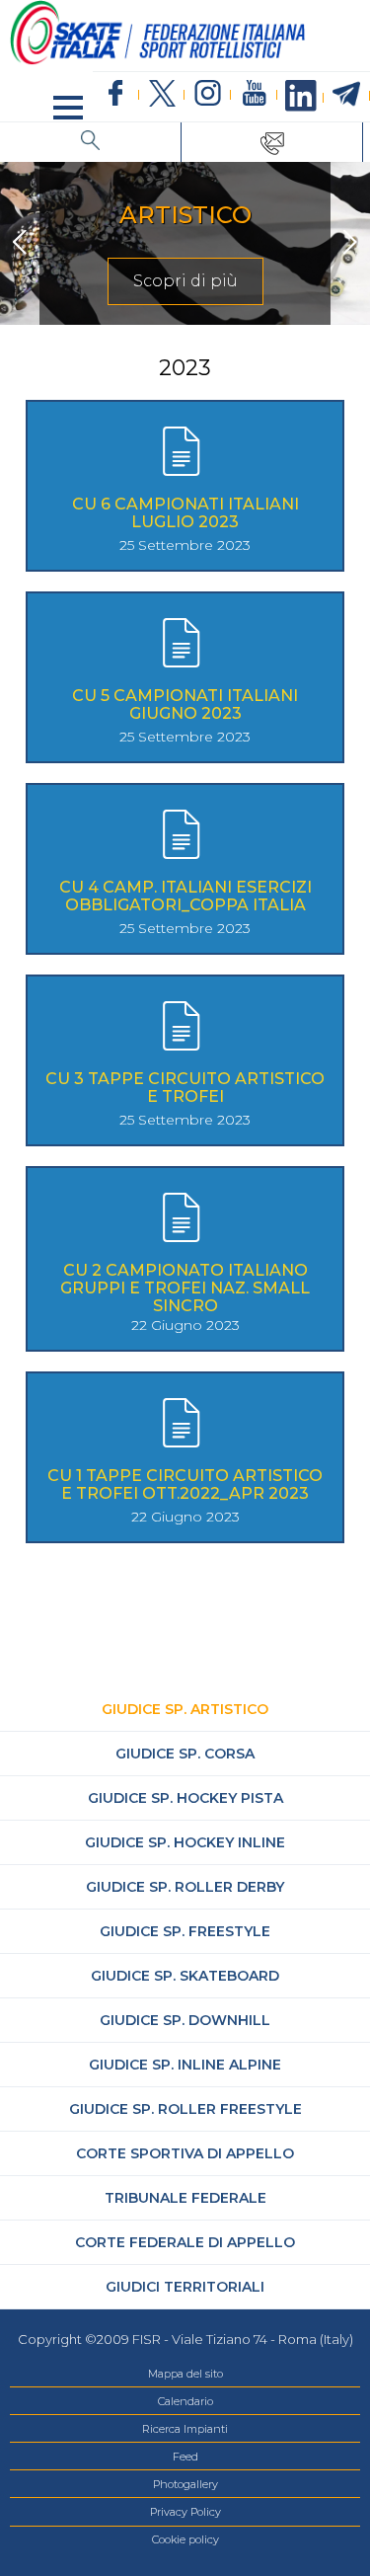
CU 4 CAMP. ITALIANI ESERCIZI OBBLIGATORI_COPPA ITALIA (185, 896)
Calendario (185, 2401)
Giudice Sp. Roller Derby (185, 1887)
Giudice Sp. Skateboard (185, 1976)
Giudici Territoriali (185, 2287)
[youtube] (254, 94)
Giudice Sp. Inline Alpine (185, 2065)
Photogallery (185, 2484)
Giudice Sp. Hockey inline (185, 1842)
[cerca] (91, 142)
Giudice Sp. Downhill (185, 2020)
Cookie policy (185, 2539)
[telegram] (347, 95)
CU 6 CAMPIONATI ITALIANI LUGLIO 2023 (185, 513)
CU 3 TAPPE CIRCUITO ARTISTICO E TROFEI (185, 1088)
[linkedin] (300, 97)
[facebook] (116, 94)
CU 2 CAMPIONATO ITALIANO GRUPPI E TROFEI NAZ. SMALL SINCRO (185, 1288)
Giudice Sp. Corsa (185, 1754)
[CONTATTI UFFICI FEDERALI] (272, 142)
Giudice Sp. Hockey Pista (185, 1798)
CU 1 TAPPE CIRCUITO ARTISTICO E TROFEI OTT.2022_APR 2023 (185, 1484)
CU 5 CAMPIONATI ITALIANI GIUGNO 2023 (185, 704)
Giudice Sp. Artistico (185, 1709)
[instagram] (208, 94)
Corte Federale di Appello (185, 2242)
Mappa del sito (185, 2374)
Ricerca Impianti (185, 2429)
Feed (185, 2457)
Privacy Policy (185, 2512)
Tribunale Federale (185, 2198)
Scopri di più (185, 281)
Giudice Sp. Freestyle (185, 1931)
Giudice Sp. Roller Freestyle (185, 2109)
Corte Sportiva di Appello (185, 2153)
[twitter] (162, 94)
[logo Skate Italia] (158, 61)
